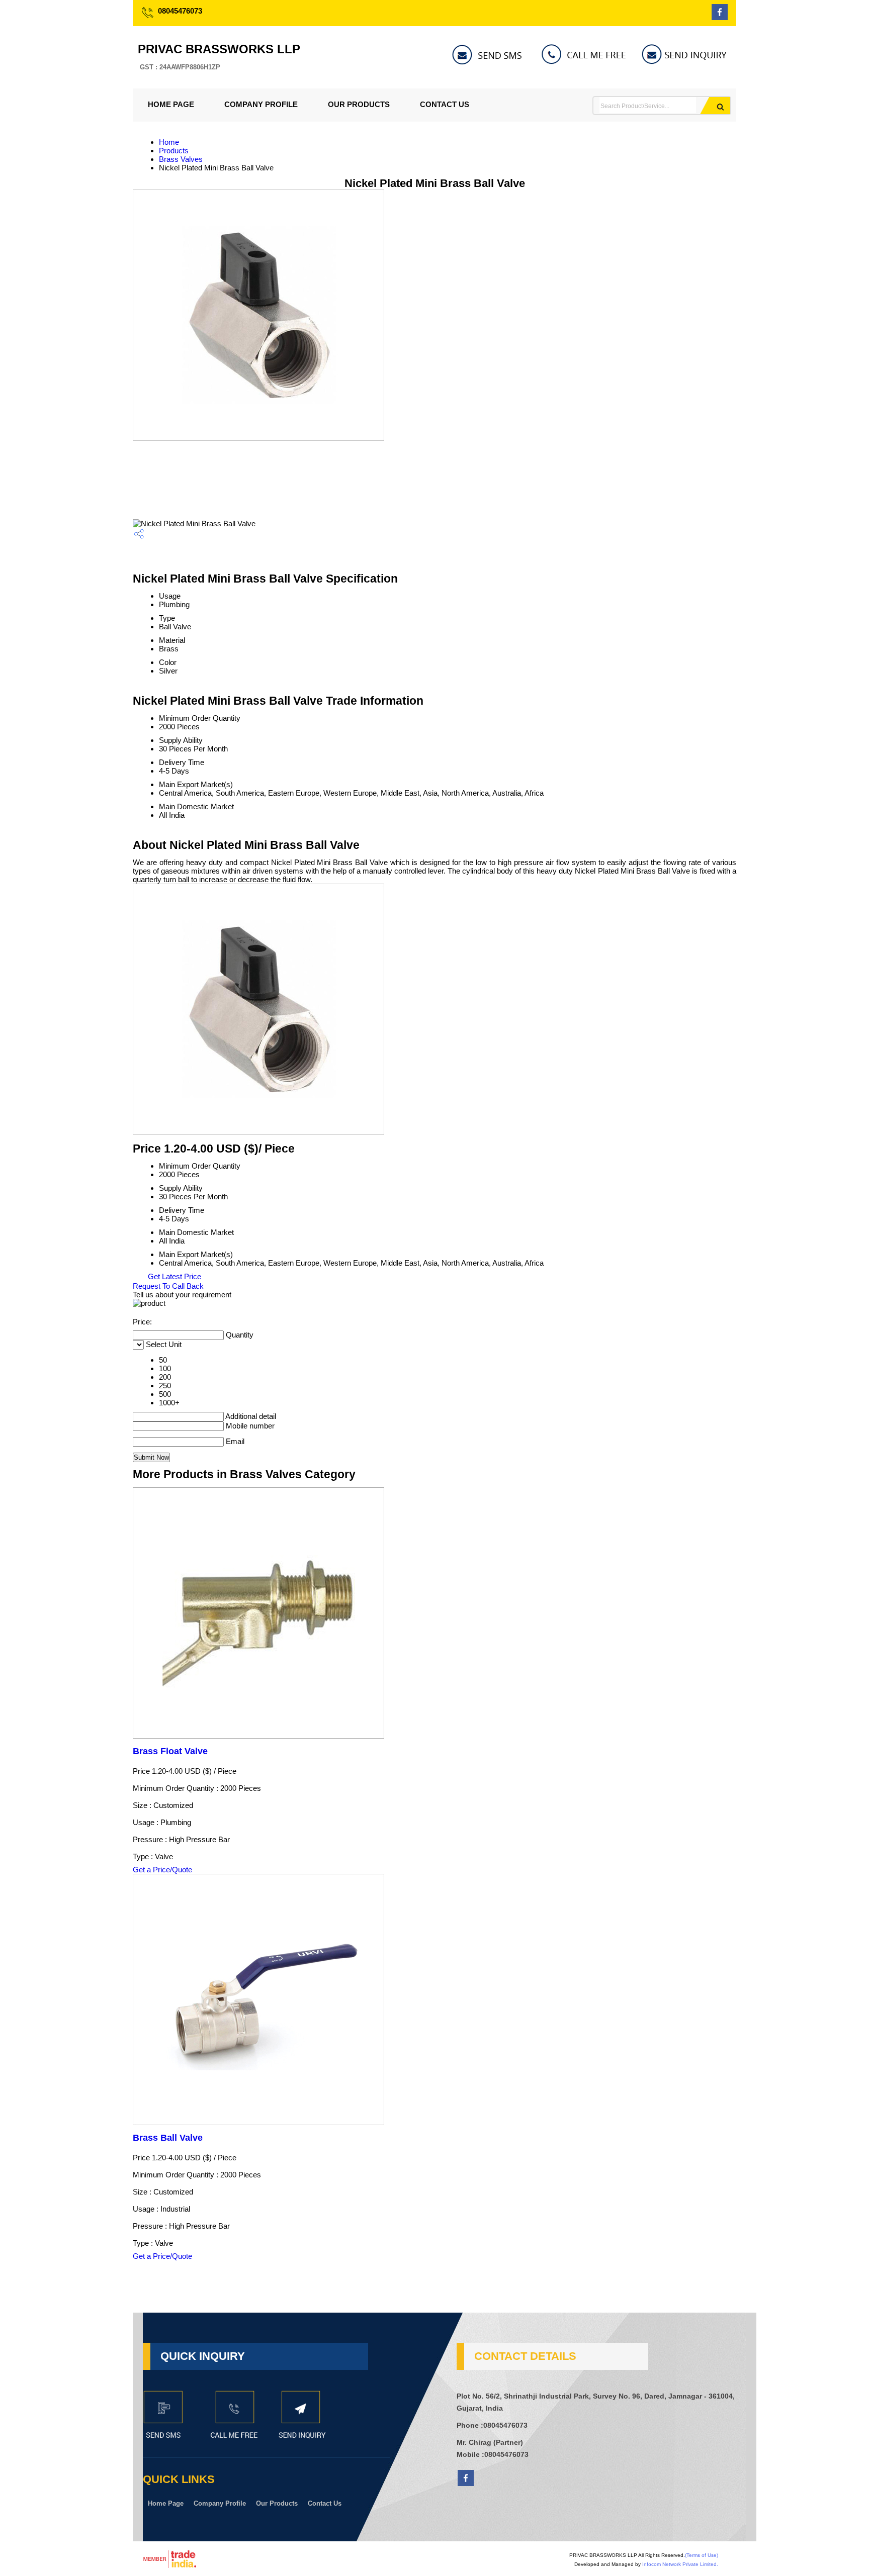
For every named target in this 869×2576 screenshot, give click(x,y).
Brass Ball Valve (168, 2138)
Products (174, 151)
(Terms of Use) (702, 2555)
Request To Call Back (168, 1286)
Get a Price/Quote (162, 1870)
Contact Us (445, 104)
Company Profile (261, 104)
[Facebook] (720, 17)
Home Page (171, 104)
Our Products (359, 104)
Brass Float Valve (170, 1751)
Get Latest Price (173, 1276)
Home (169, 142)
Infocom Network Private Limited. (680, 2564)
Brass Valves (181, 159)
